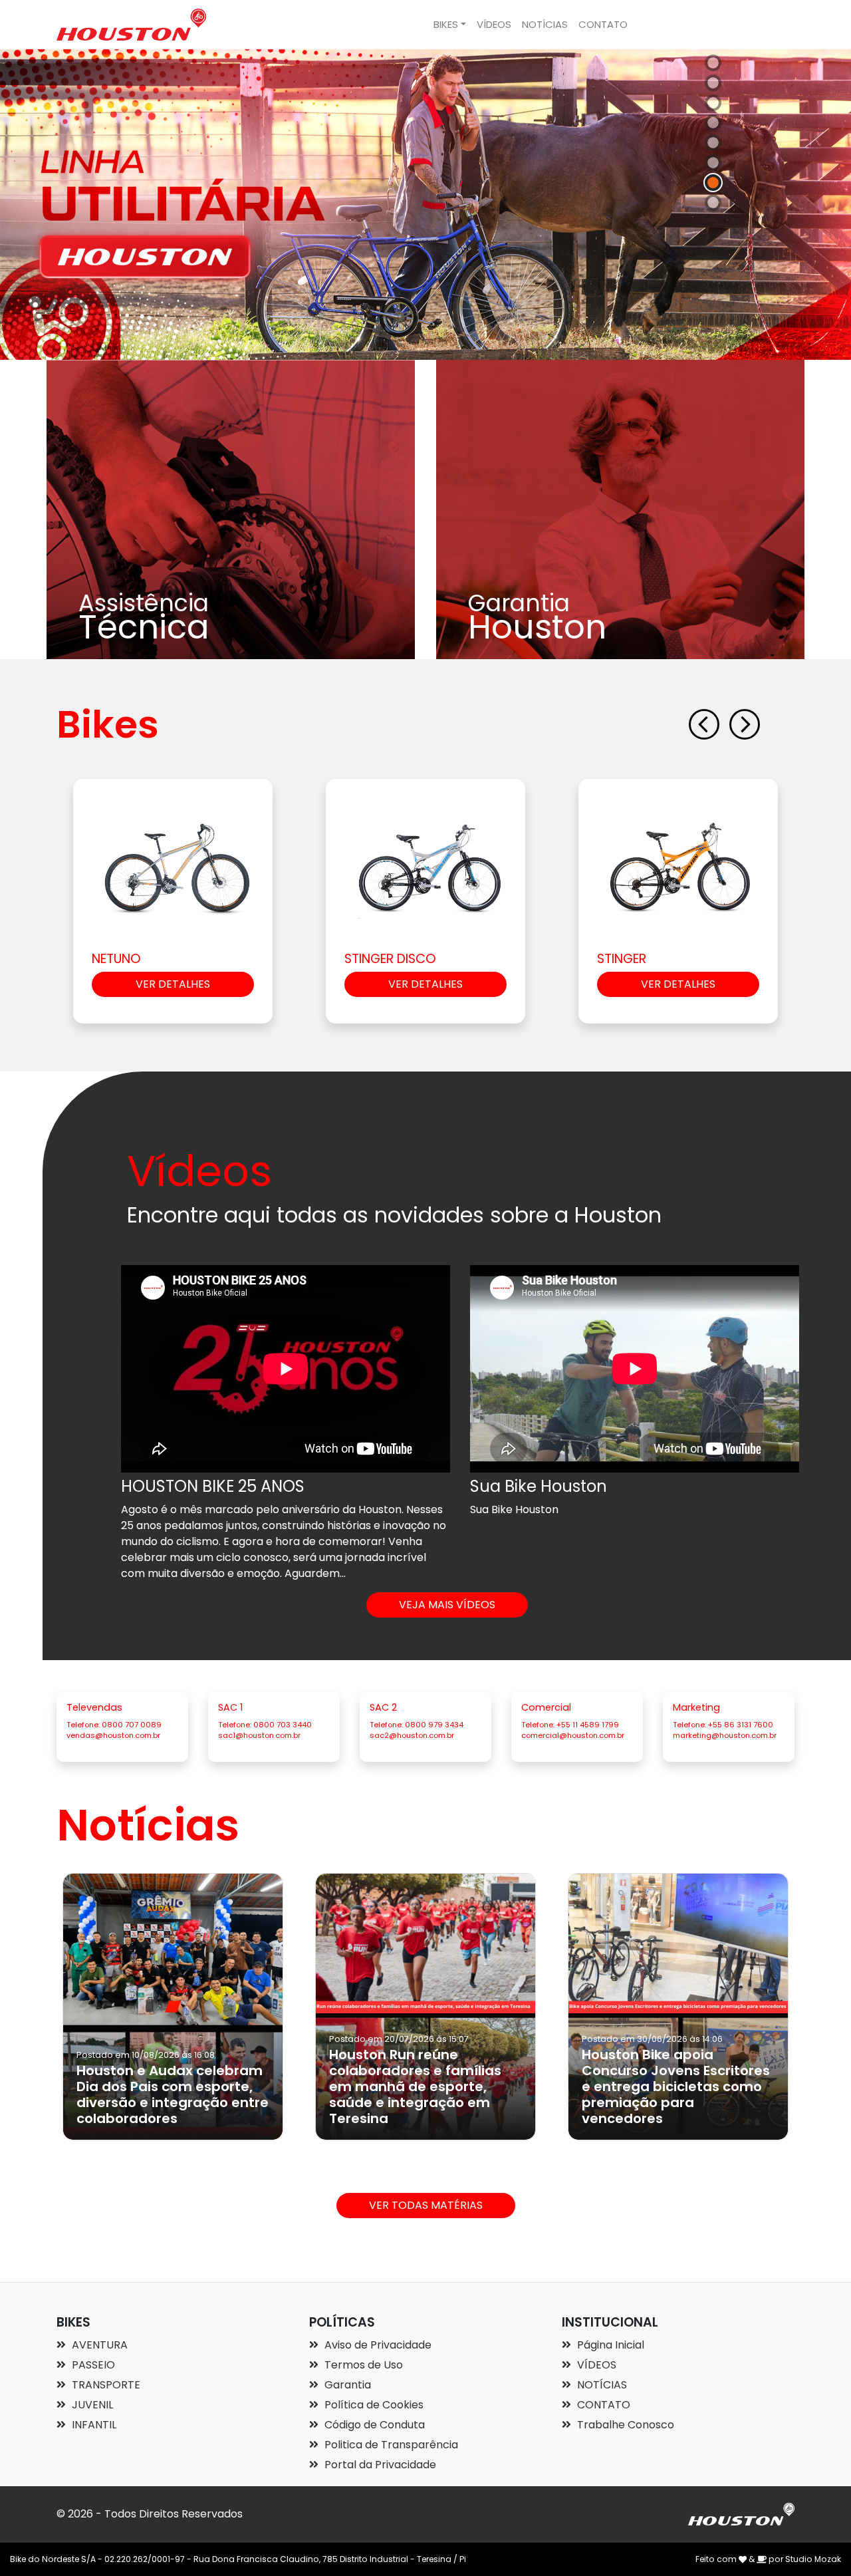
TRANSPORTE (105, 2385)
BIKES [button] (446, 24)
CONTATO (603, 24)
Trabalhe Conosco (624, 2425)
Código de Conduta (373, 2425)
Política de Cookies (373, 2405)
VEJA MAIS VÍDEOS (447, 1605)
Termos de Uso (362, 2365)
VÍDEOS (494, 24)
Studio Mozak (813, 2559)
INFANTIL (93, 2425)
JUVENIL (91, 2405)
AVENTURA (98, 2345)
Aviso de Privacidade (377, 2345)
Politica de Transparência (390, 2445)
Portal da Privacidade (379, 2465)
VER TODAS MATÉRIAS (426, 2205)
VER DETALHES (173, 984)
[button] (708, 725)
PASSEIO (92, 2365)
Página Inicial (609, 2345)
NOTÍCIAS (545, 24)
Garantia (346, 2385)
